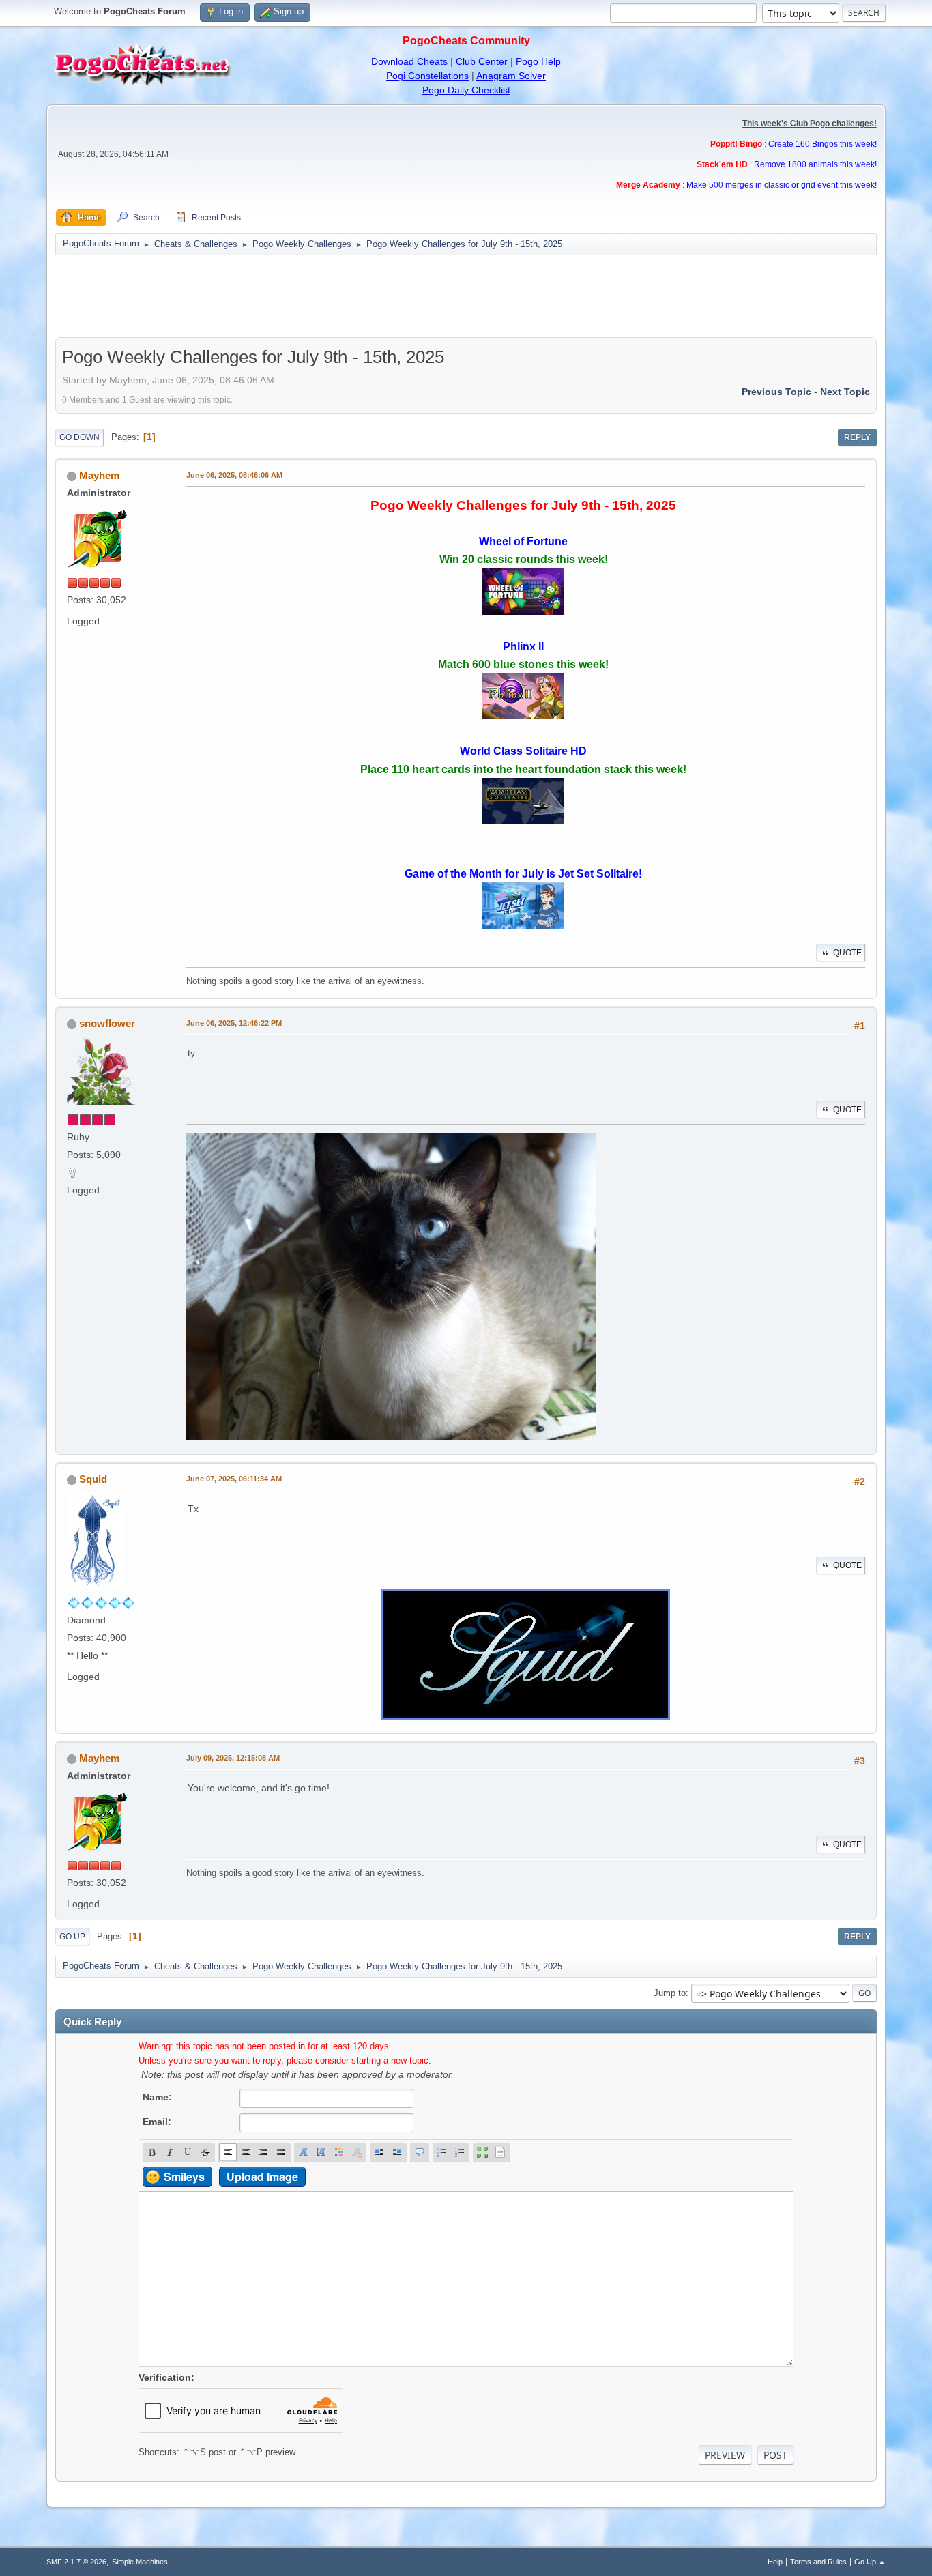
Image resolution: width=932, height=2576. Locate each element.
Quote (847, 953)
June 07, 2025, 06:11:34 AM (234, 1479)
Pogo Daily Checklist (466, 90)
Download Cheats (409, 61)
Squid (93, 1479)
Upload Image (262, 2176)
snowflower (107, 1023)
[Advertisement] (466, 296)
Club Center (482, 61)
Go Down (79, 437)
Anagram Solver (511, 76)
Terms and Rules (818, 2562)
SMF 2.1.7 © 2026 (76, 2562)
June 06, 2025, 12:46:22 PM (234, 1023)
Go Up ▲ (870, 2562)
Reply (857, 437)
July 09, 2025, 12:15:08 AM (233, 1758)
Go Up (72, 1937)
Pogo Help (538, 61)
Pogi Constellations (427, 76)
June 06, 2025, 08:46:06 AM (234, 475)
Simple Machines (140, 2562)
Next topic (845, 392)
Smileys (184, 2176)
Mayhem (99, 475)
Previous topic (776, 392)
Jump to (670, 1993)
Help (775, 2562)
